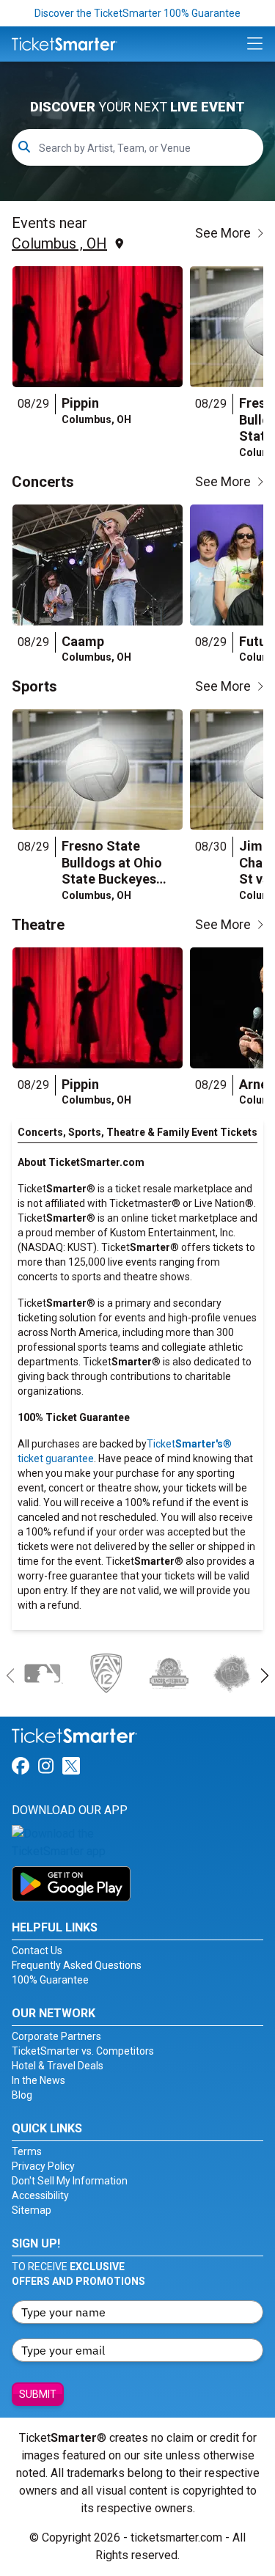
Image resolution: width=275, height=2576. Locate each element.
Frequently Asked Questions (77, 1965)
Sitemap (32, 2210)
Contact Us (37, 1951)
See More (223, 233)
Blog (22, 2095)
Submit (38, 2394)
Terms (27, 2151)
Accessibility (40, 2195)
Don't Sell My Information (70, 2181)
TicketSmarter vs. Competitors (83, 2051)
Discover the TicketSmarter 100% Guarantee (137, 13)
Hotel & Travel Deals (58, 2066)
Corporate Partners (56, 2036)
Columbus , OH (59, 243)
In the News (38, 2080)
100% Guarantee (50, 1980)
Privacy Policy (43, 2166)
